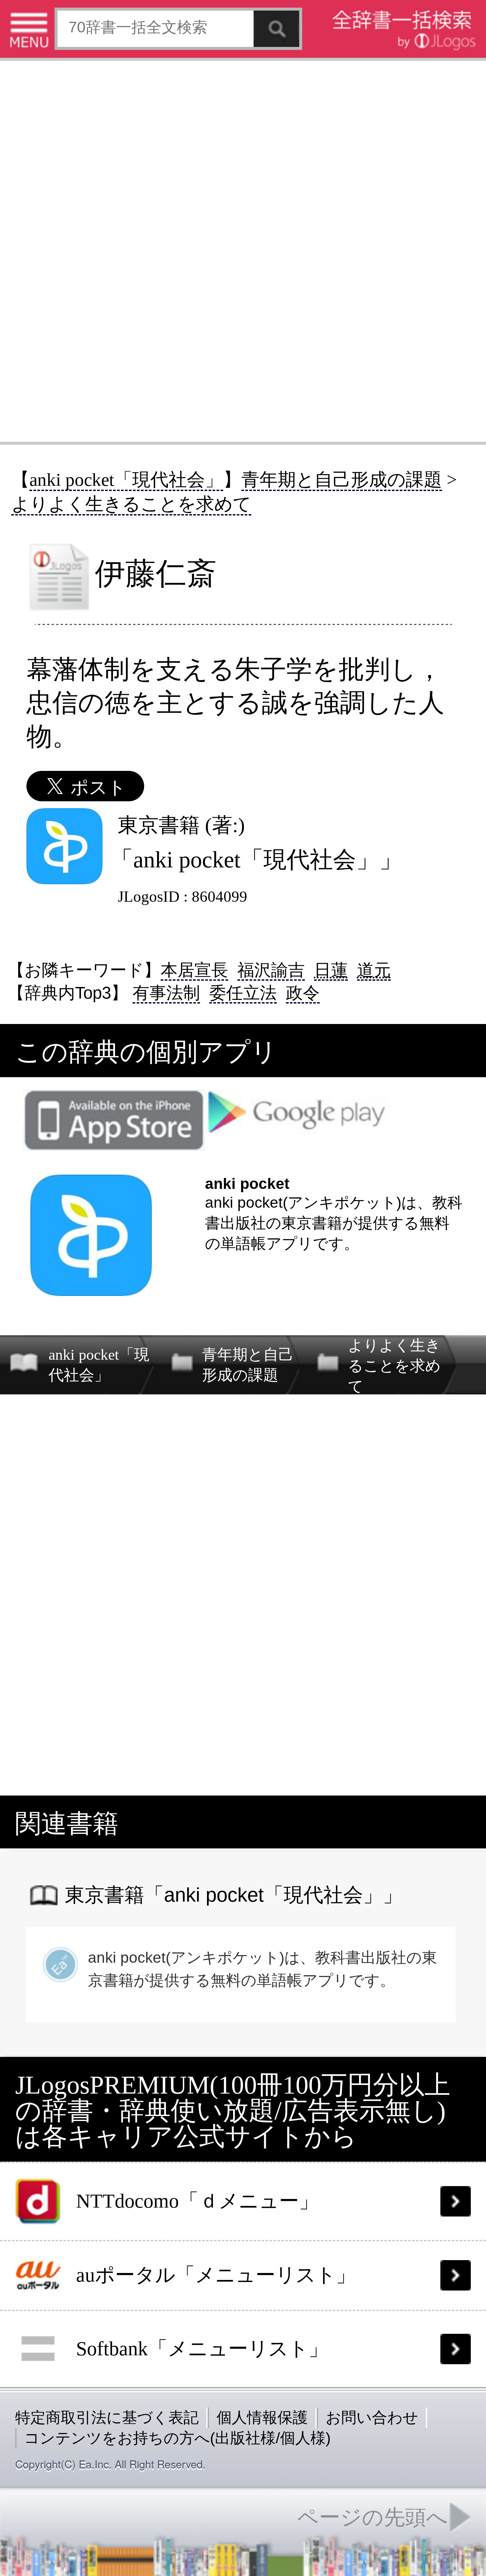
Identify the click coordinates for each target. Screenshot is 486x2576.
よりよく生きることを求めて (131, 504)
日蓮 (331, 970)
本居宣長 (194, 970)
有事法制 (166, 993)
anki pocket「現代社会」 (126, 480)
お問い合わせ (372, 2417)
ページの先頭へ (373, 2517)
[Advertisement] (243, 250)
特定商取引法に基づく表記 (107, 2417)
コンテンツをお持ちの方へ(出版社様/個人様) (177, 2438)
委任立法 (243, 993)
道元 (374, 970)
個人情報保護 (262, 2417)
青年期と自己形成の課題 (342, 480)
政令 (303, 993)
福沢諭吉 (271, 970)
